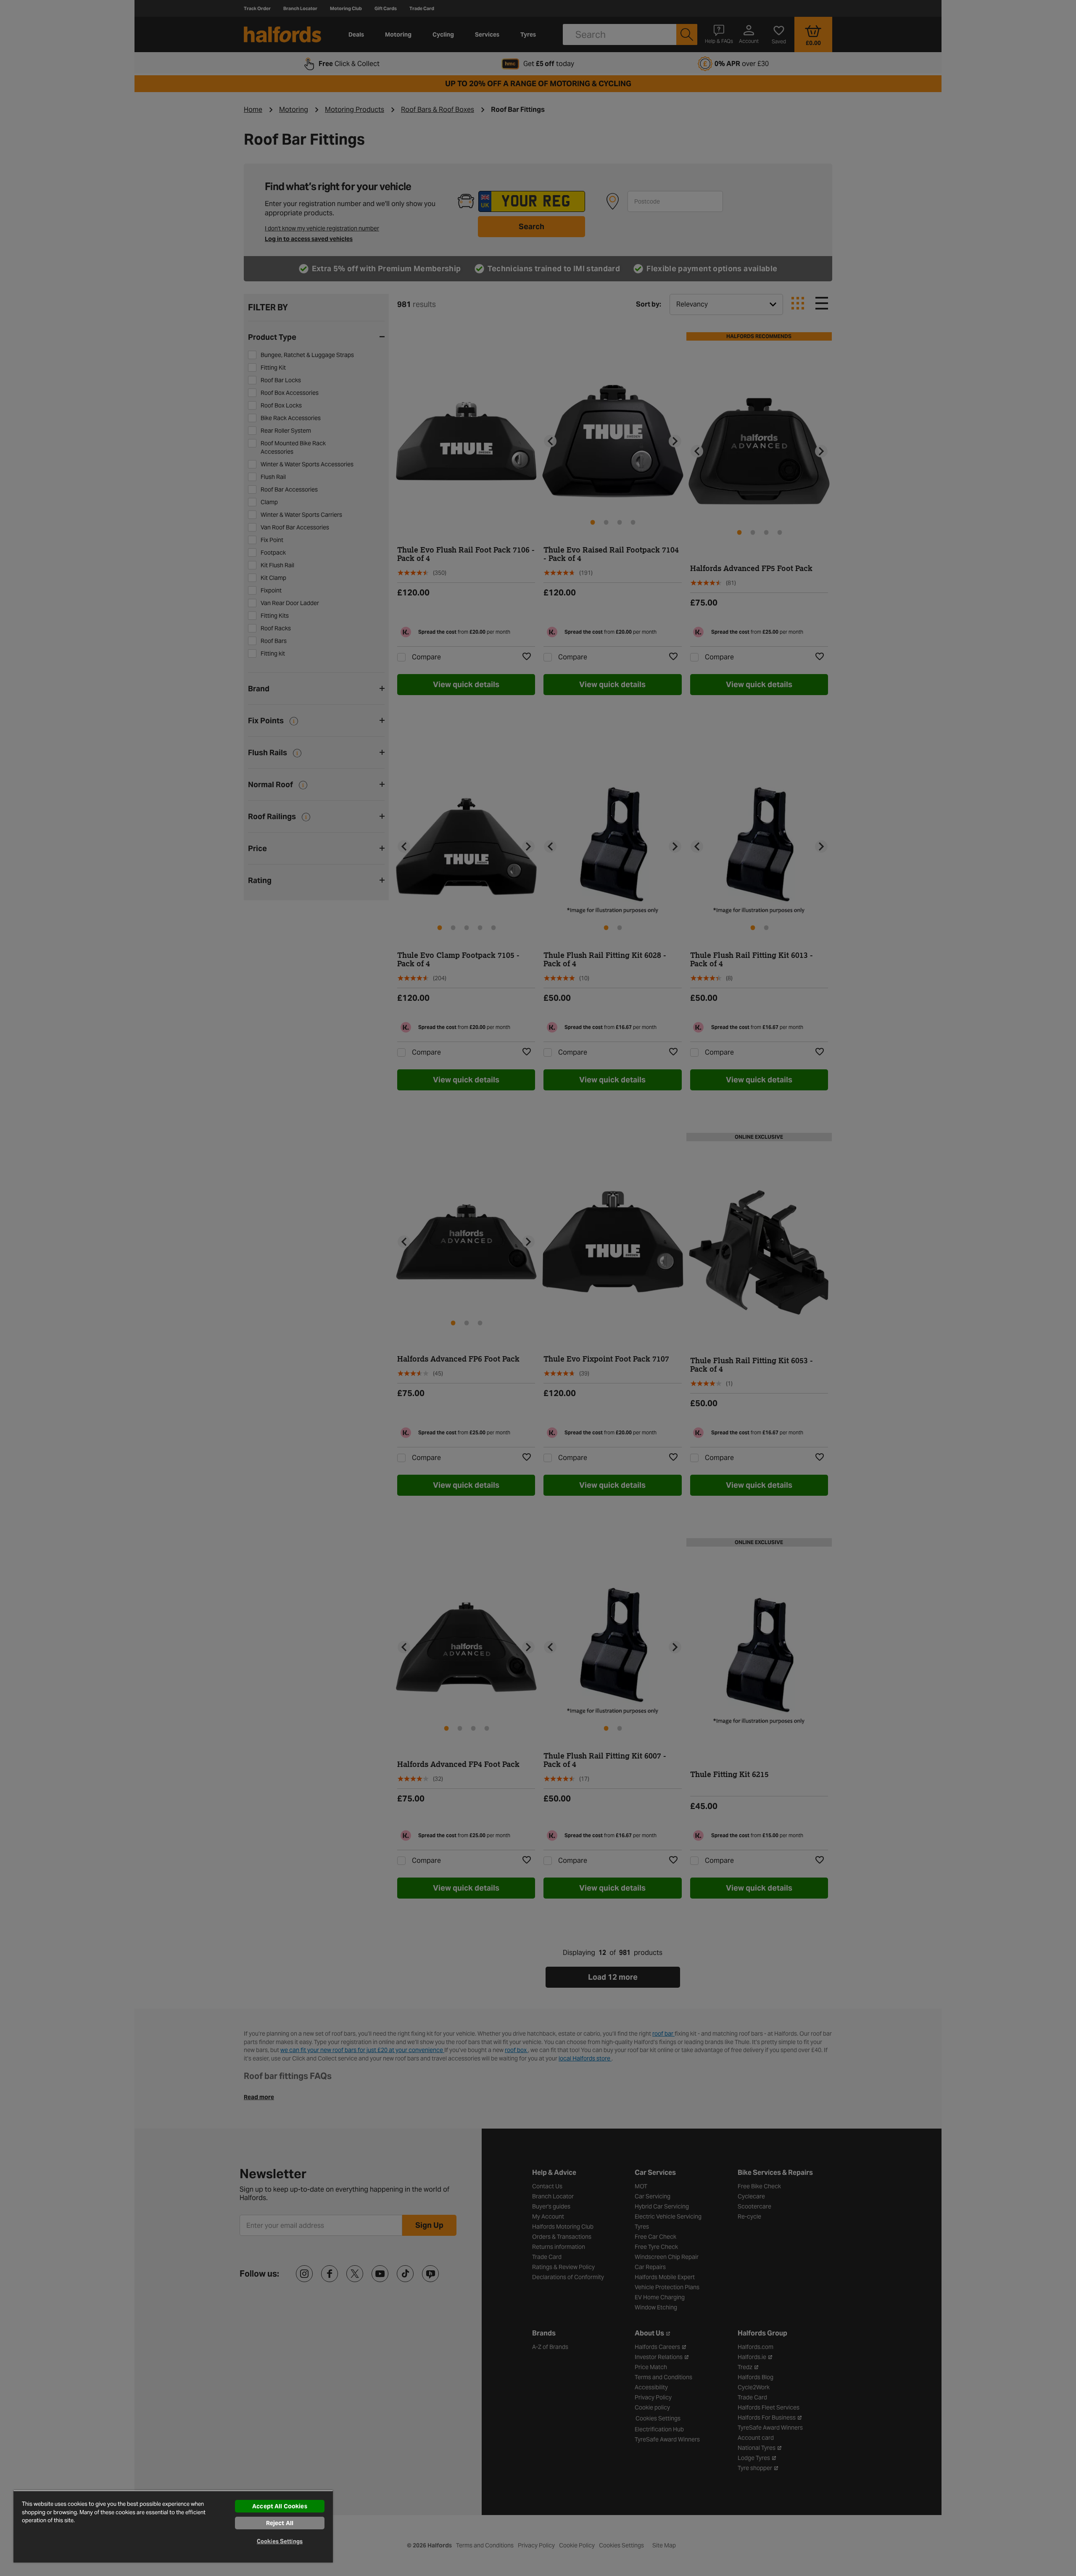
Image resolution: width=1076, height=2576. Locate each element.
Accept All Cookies (280, 2506)
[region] (173, 2526)
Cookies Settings (280, 2541)
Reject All (280, 2523)
